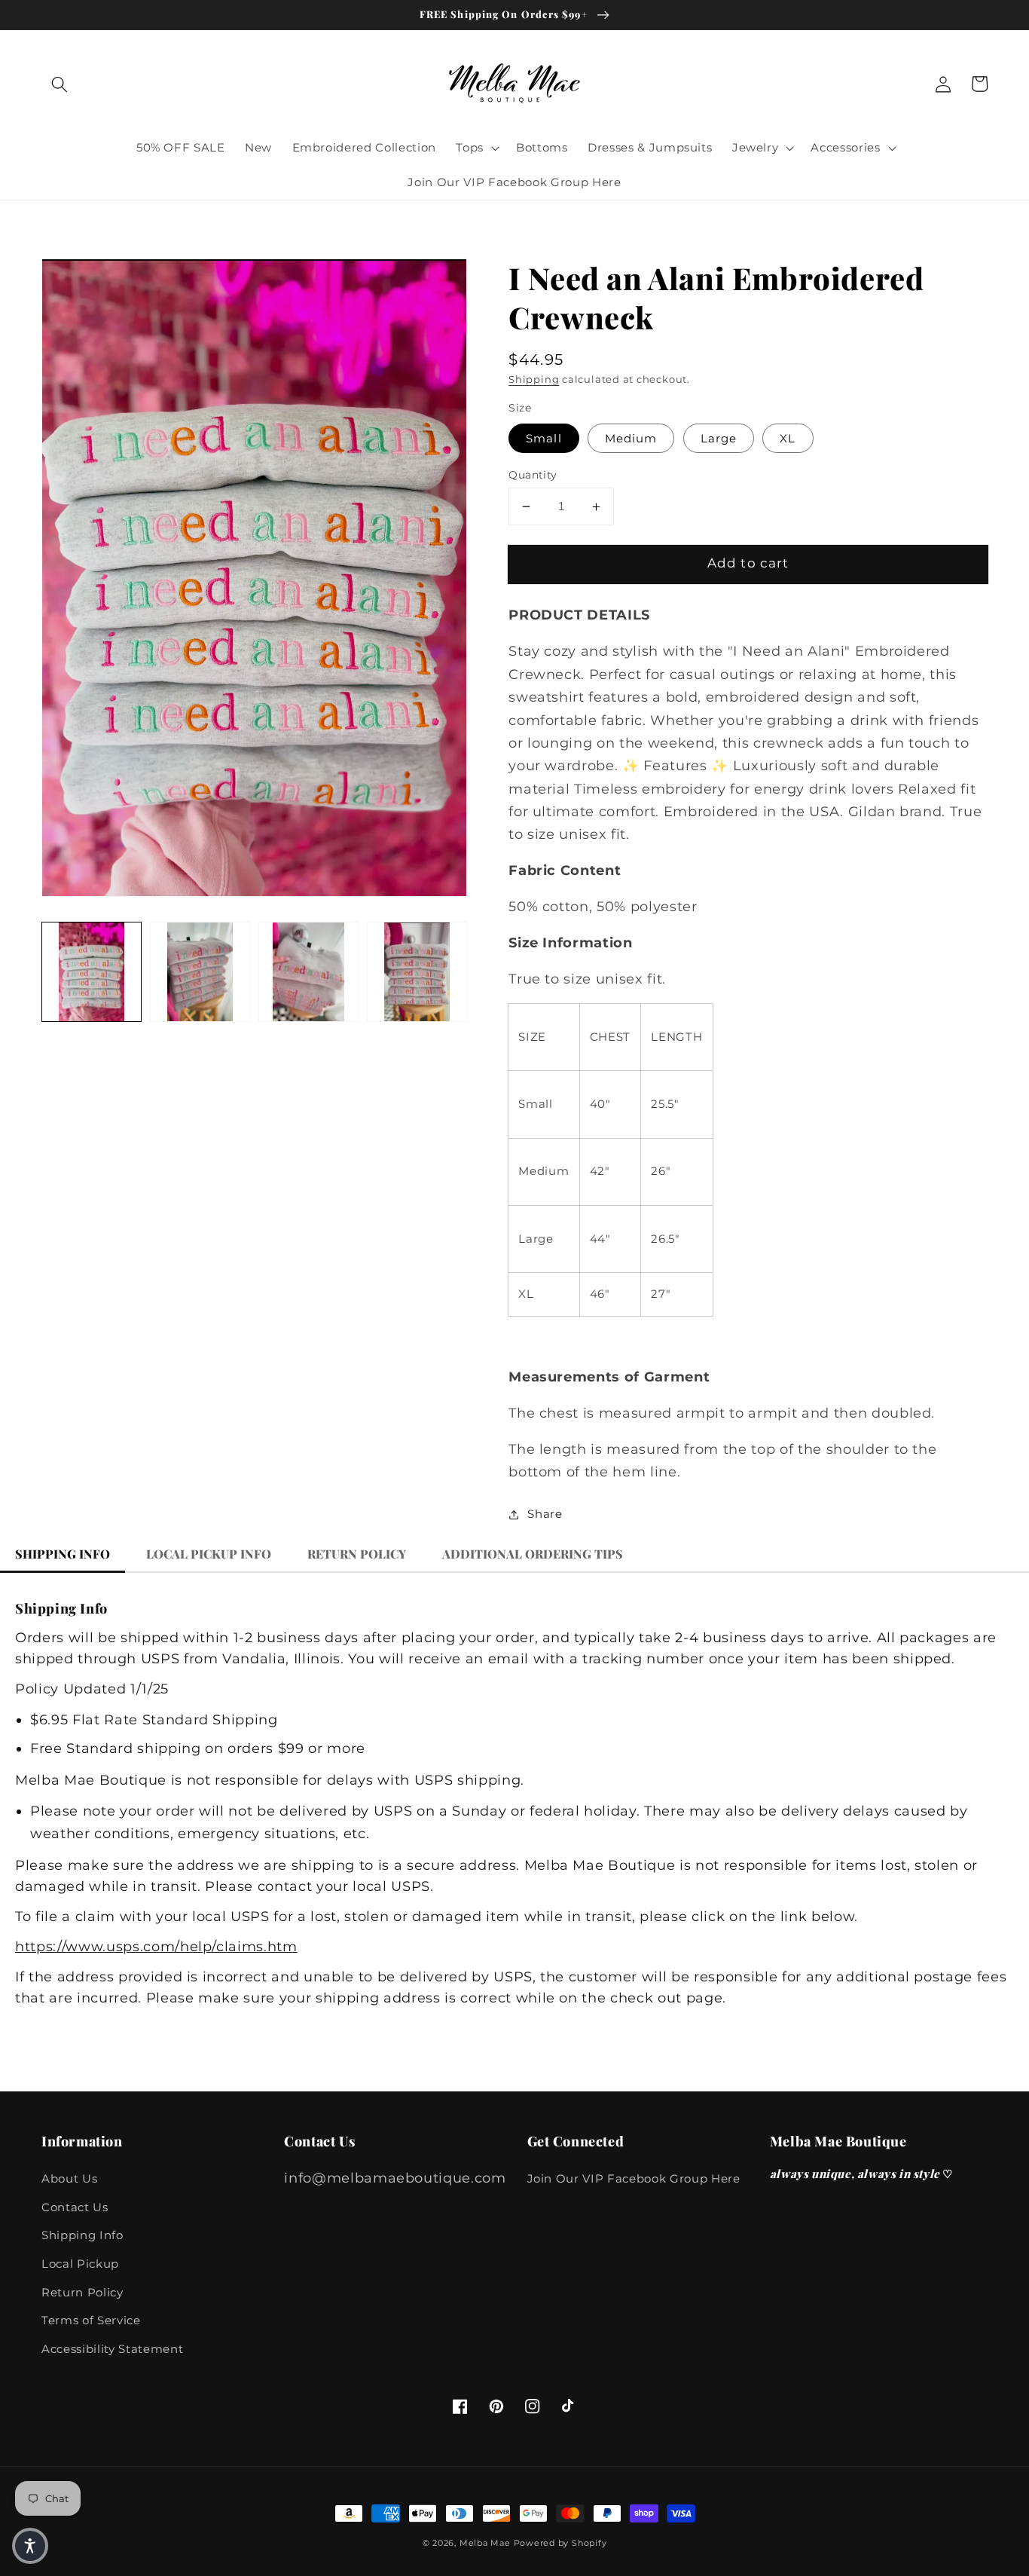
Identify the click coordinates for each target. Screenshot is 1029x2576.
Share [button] (545, 1514)
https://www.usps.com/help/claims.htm (156, 1946)
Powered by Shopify (560, 2543)
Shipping (534, 379)
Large (719, 438)
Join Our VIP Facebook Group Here (634, 2178)
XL (788, 438)
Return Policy (82, 2292)
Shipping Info (82, 2235)
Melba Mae (485, 2543)
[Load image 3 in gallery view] (308, 972)
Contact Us (75, 2207)
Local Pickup (80, 2264)
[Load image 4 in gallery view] (417, 972)
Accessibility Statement (112, 2349)
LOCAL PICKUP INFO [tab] (209, 1554)
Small (544, 438)
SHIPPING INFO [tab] (63, 1554)
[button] (60, 84)
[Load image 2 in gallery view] (200, 972)
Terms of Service (91, 2320)
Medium (631, 438)
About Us (69, 2178)
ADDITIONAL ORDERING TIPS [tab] (533, 1554)
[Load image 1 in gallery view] (92, 972)
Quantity (533, 475)
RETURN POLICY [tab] (357, 1554)
